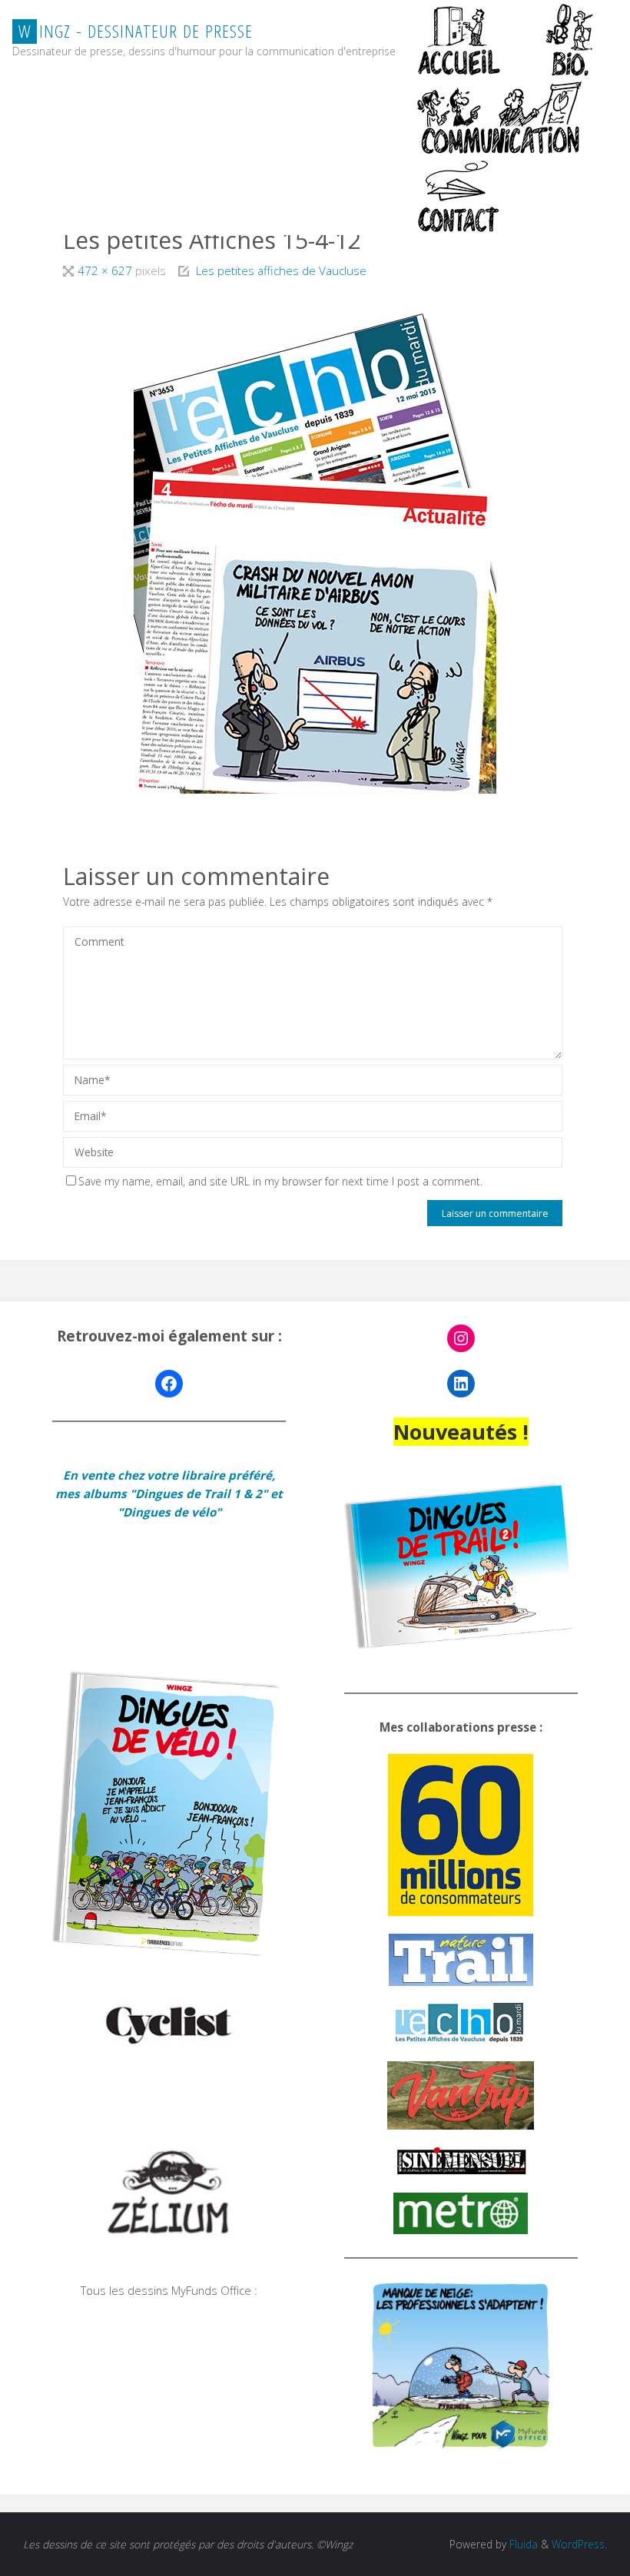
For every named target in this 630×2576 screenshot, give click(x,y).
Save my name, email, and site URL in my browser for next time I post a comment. (280, 1181)
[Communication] (499, 118)
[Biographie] (569, 39)
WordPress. (579, 2544)
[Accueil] (460, 39)
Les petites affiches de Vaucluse (281, 270)
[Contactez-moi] (460, 196)
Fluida (522, 2544)
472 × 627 (106, 270)
